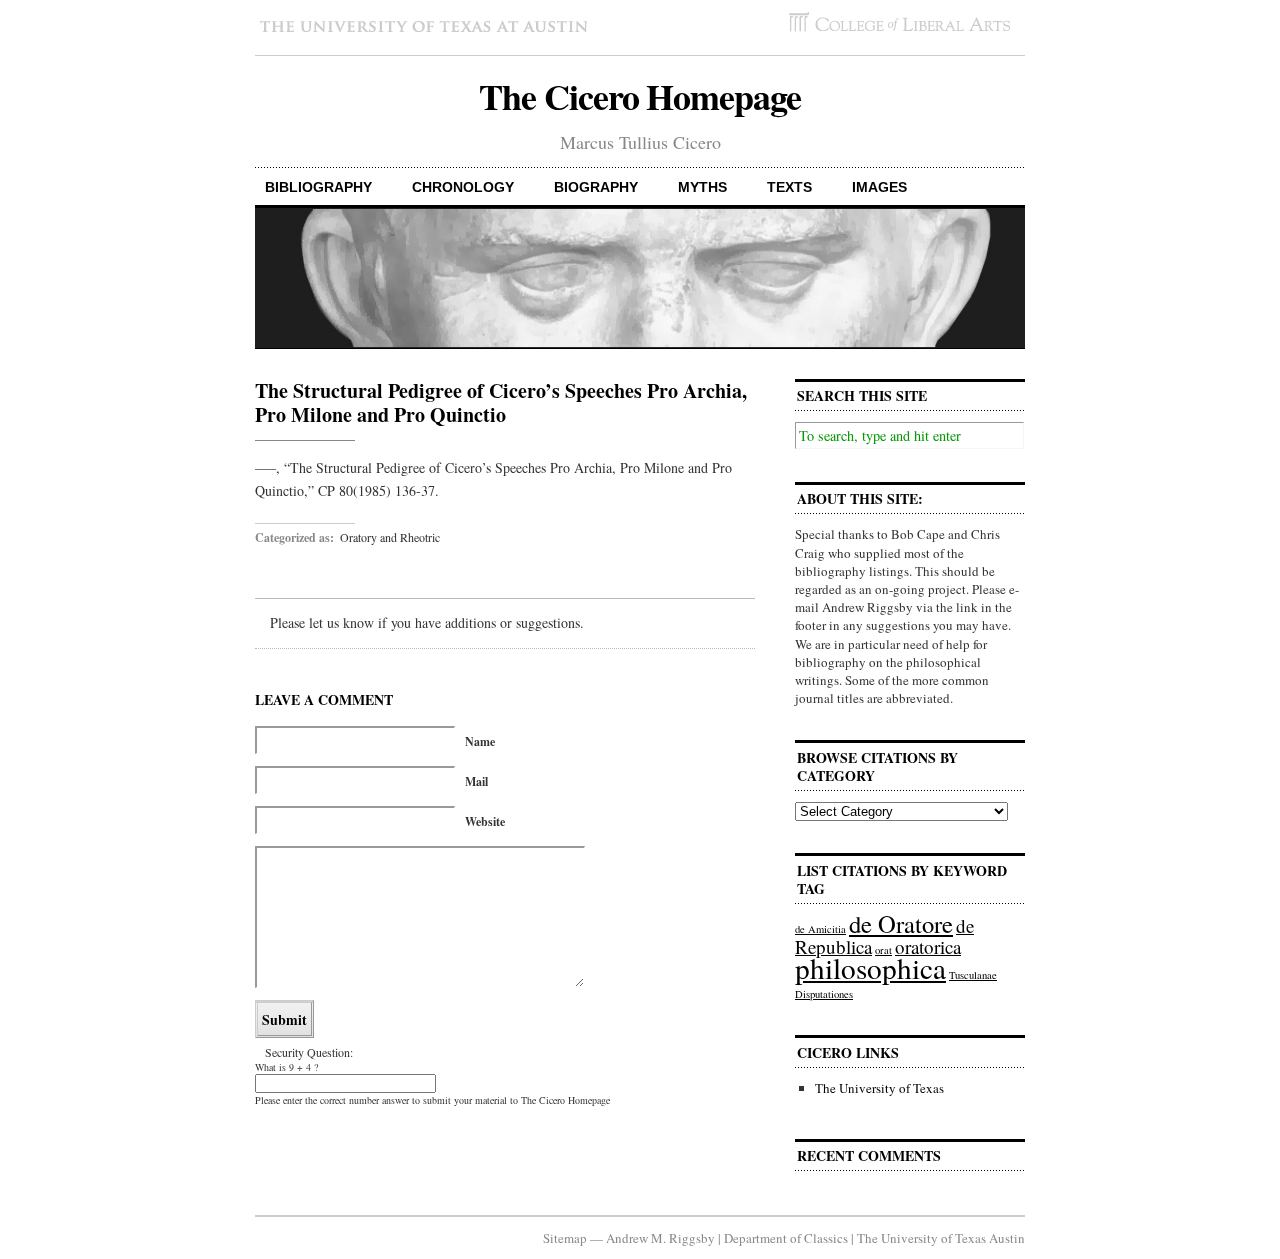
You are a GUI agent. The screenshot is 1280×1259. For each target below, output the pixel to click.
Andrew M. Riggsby (660, 1238)
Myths (702, 187)
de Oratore (901, 923)
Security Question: (309, 1052)
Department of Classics (786, 1238)
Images (879, 187)
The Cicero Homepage (639, 96)
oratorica (928, 946)
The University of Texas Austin (941, 1238)
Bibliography (318, 187)
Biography (596, 187)
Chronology (463, 187)
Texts (789, 187)
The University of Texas (879, 1088)
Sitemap (565, 1238)
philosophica (870, 967)
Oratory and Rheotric (390, 537)
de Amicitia (820, 929)
